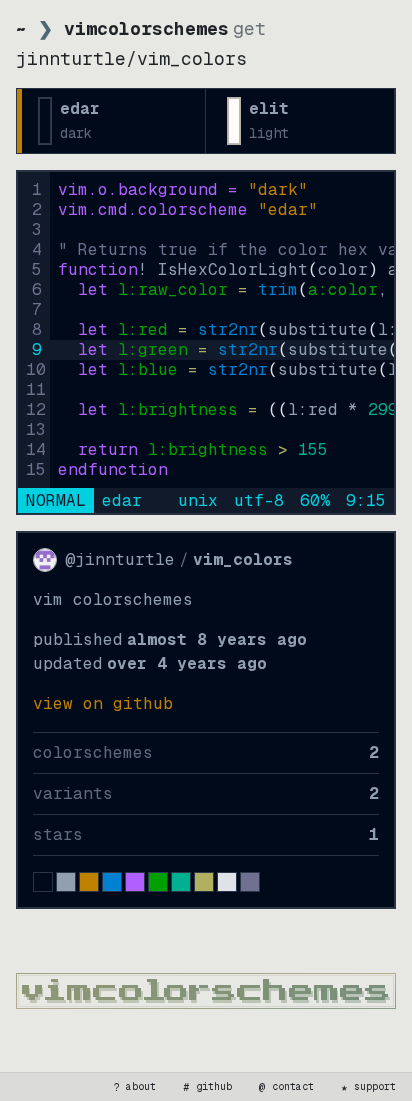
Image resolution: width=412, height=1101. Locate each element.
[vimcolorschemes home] (206, 991)
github (208, 1087)
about (135, 1087)
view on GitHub (103, 703)
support (369, 1087)
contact (287, 1087)
